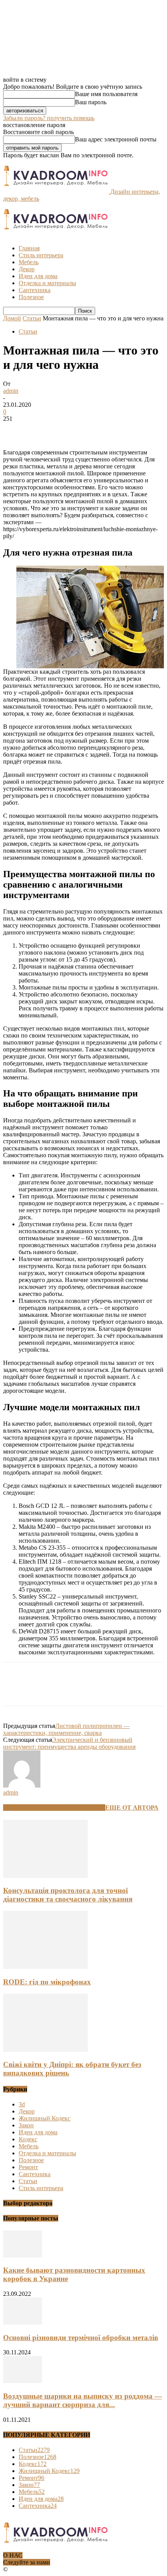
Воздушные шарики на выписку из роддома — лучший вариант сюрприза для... (83, 2400)
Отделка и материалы (47, 283)
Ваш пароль (91, 102)
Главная (29, 248)
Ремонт (28, 2167)
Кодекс (28, 2139)
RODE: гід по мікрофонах (47, 1982)
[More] (128, 430)
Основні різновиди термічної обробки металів (81, 2338)
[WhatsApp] (100, 430)
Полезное (31, 297)
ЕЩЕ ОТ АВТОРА (132, 1808)
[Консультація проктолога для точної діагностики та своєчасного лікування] (45, 1876)
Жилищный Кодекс (44, 2118)
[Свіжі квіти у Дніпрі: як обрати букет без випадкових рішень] (45, 2050)
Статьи (32, 318)
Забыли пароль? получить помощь (49, 118)
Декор (27, 269)
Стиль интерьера (41, 255)
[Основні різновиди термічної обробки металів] (23, 2322)
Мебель (29, 262)
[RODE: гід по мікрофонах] (45, 1967)
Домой (12, 318)
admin (11, 391)
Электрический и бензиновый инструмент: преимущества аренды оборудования (69, 1743)
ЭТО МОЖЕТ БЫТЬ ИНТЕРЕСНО (54, 1808)
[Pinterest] (72, 430)
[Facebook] (16, 430)
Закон (26, 2125)
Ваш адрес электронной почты (116, 139)
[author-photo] (22, 1785)
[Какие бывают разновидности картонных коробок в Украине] (23, 2255)
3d (22, 2104)
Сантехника (35, 290)
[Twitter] (44, 430)
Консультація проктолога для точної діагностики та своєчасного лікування (68, 1895)
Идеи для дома (38, 276)
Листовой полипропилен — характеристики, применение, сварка (66, 1729)
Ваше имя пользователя (106, 94)
